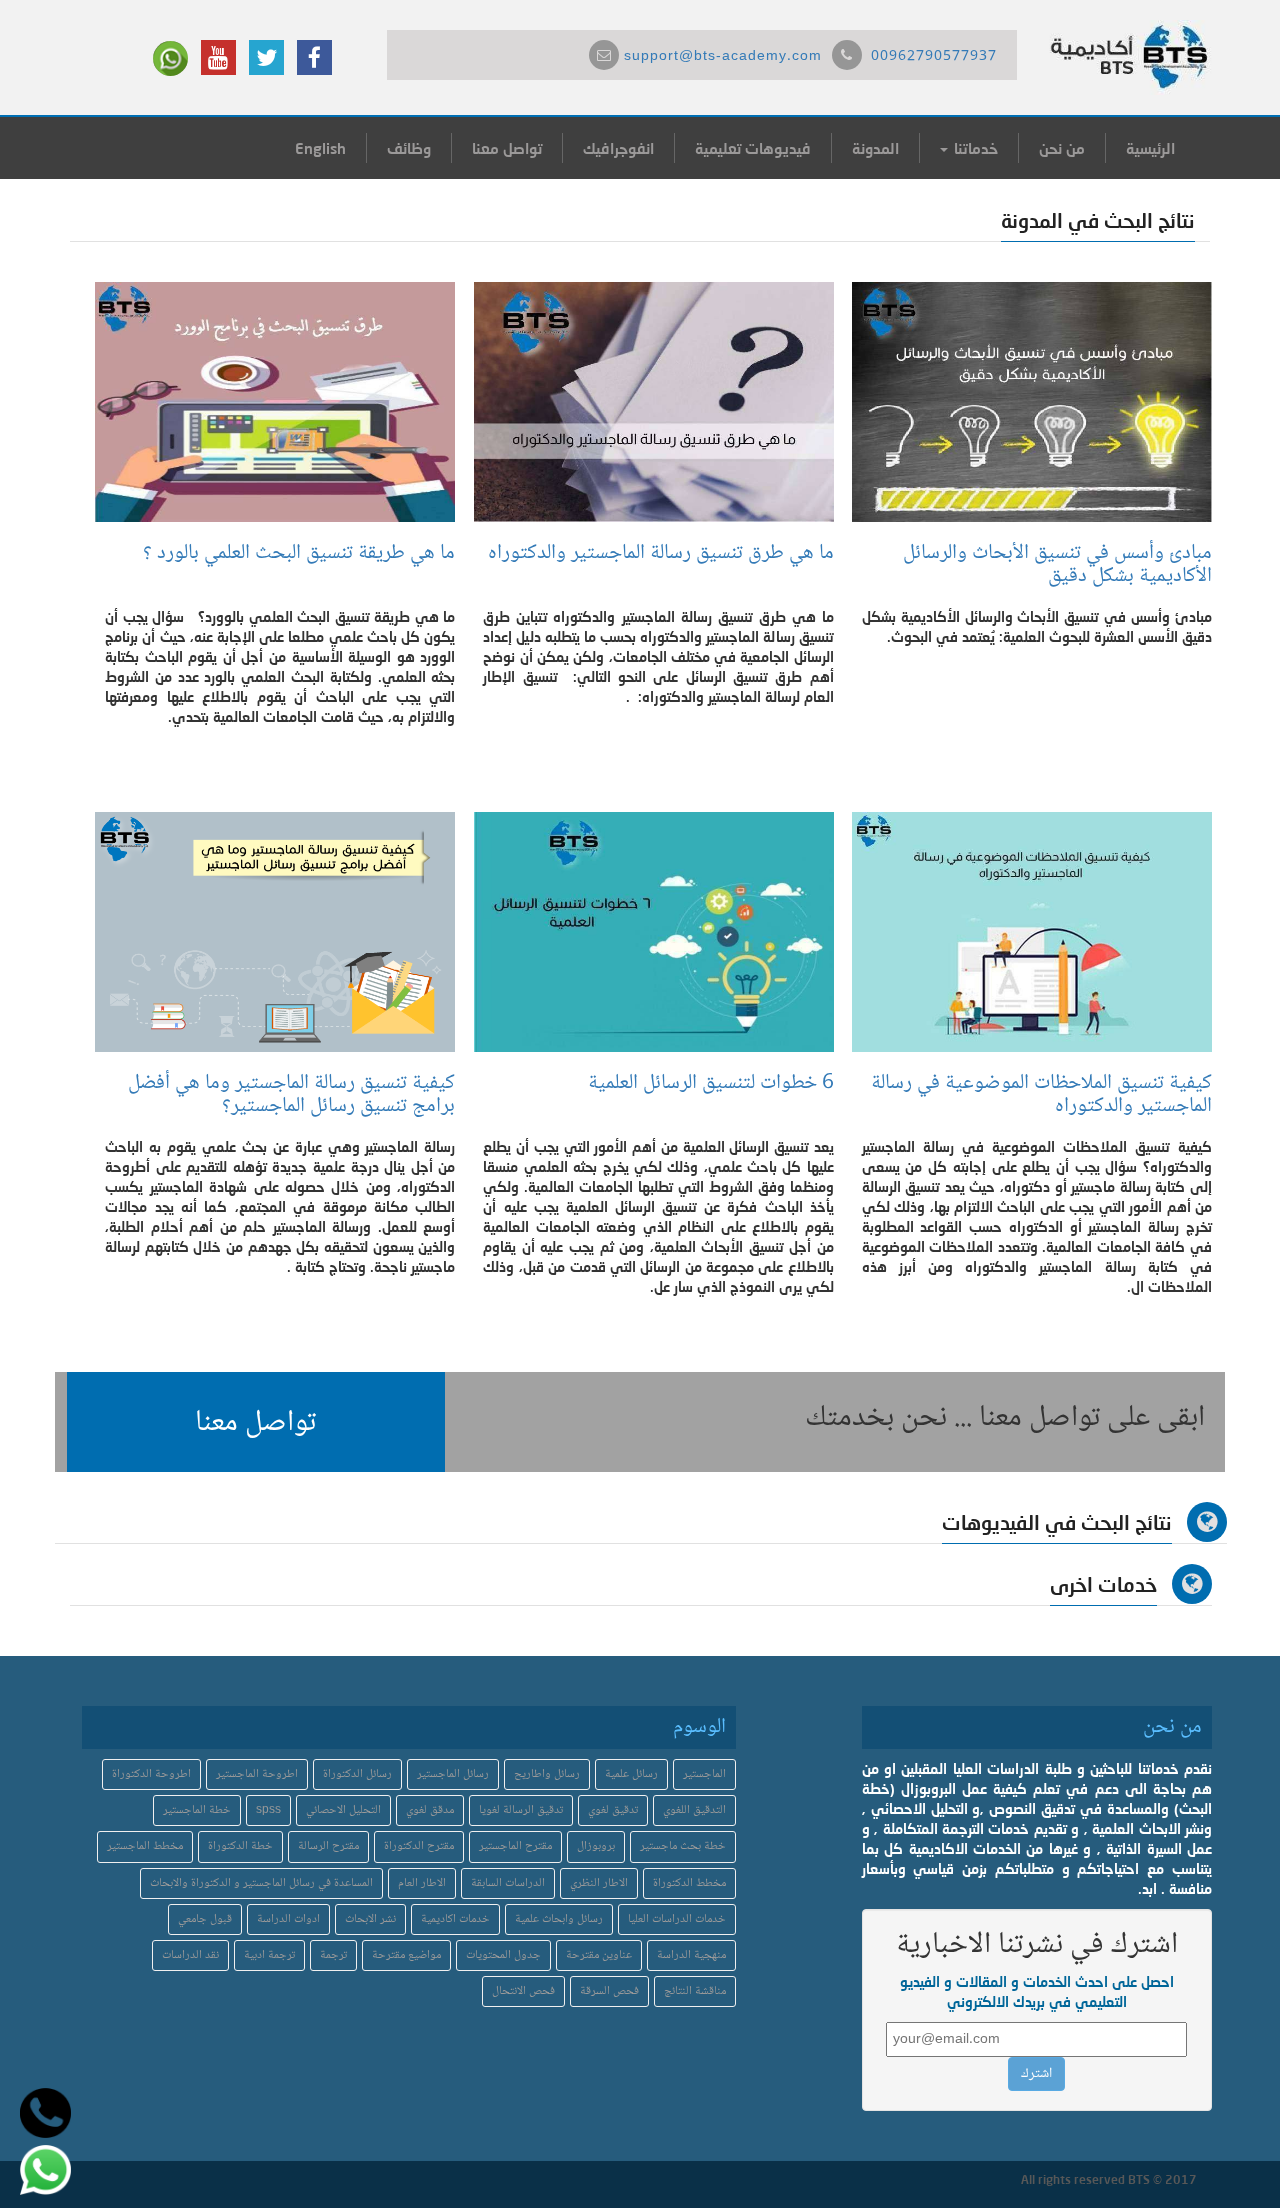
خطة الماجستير (197, 1810)
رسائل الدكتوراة (357, 1774)
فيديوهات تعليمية (753, 148)
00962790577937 (934, 57)
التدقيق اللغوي (694, 1810)
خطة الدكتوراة (240, 1846)
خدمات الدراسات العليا (677, 1919)
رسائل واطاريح (547, 1774)
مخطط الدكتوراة (689, 1883)
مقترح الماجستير (515, 1846)
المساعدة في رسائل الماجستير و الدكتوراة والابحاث (261, 1883)
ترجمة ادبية (269, 1955)
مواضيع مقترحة (406, 1955)
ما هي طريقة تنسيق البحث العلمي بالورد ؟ (294, 553)
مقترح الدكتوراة (419, 1846)
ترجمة (333, 1955)
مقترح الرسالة (328, 1846)
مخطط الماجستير (145, 1846)
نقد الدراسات (190, 1955)
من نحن (1062, 148)
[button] (256, 1422)
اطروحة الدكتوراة (151, 1774)
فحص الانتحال (523, 1991)
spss (268, 1810)
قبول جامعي (205, 1919)
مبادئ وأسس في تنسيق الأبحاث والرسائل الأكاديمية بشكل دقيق (1057, 565)
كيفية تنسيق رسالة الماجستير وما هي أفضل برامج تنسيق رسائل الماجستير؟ (291, 1095)
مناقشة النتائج (695, 1991)
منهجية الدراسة (691, 1955)
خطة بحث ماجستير (683, 1846)
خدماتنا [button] (974, 148)
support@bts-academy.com (723, 57)
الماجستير (704, 1774)
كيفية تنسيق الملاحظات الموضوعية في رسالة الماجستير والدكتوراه (1041, 1095)
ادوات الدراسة (288, 1919)
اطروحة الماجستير (257, 1774)
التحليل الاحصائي (343, 1810)
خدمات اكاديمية (455, 1919)
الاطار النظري (599, 1883)
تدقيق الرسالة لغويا (521, 1810)
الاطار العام (422, 1883)
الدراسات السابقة (508, 1883)
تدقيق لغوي (613, 1810)
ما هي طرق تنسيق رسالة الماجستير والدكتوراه (661, 553)
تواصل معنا (507, 148)
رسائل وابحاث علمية (559, 1919)
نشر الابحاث (370, 1919)
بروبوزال (596, 1846)
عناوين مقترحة (599, 1955)
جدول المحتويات (503, 1955)
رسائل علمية (631, 1774)
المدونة (875, 148)
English (320, 148)
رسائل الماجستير (453, 1774)
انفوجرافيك (618, 148)
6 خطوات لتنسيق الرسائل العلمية (711, 1083)
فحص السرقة (609, 1991)
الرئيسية (1150, 148)
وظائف (409, 148)
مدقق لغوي (430, 1810)
